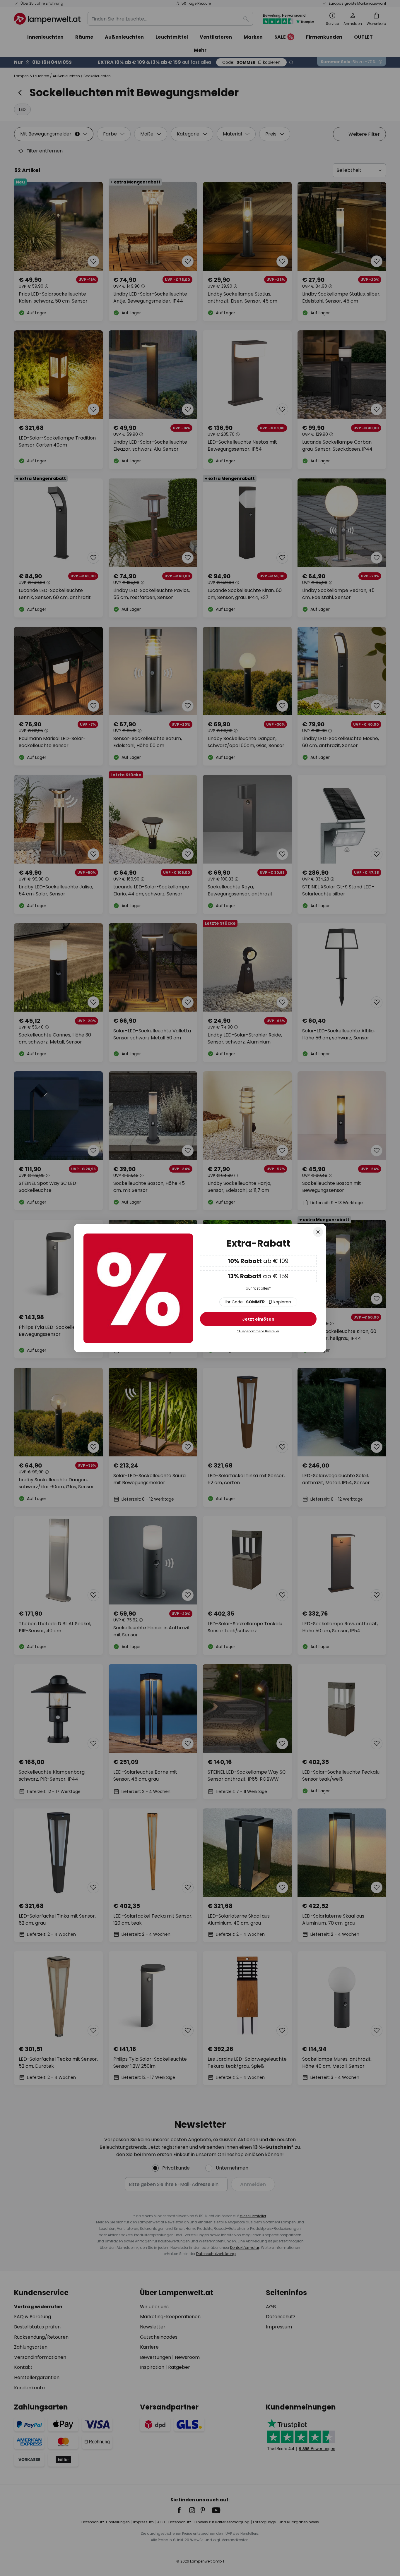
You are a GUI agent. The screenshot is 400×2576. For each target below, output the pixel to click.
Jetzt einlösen (258, 1319)
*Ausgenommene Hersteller (258, 1332)
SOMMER (258, 1302)
